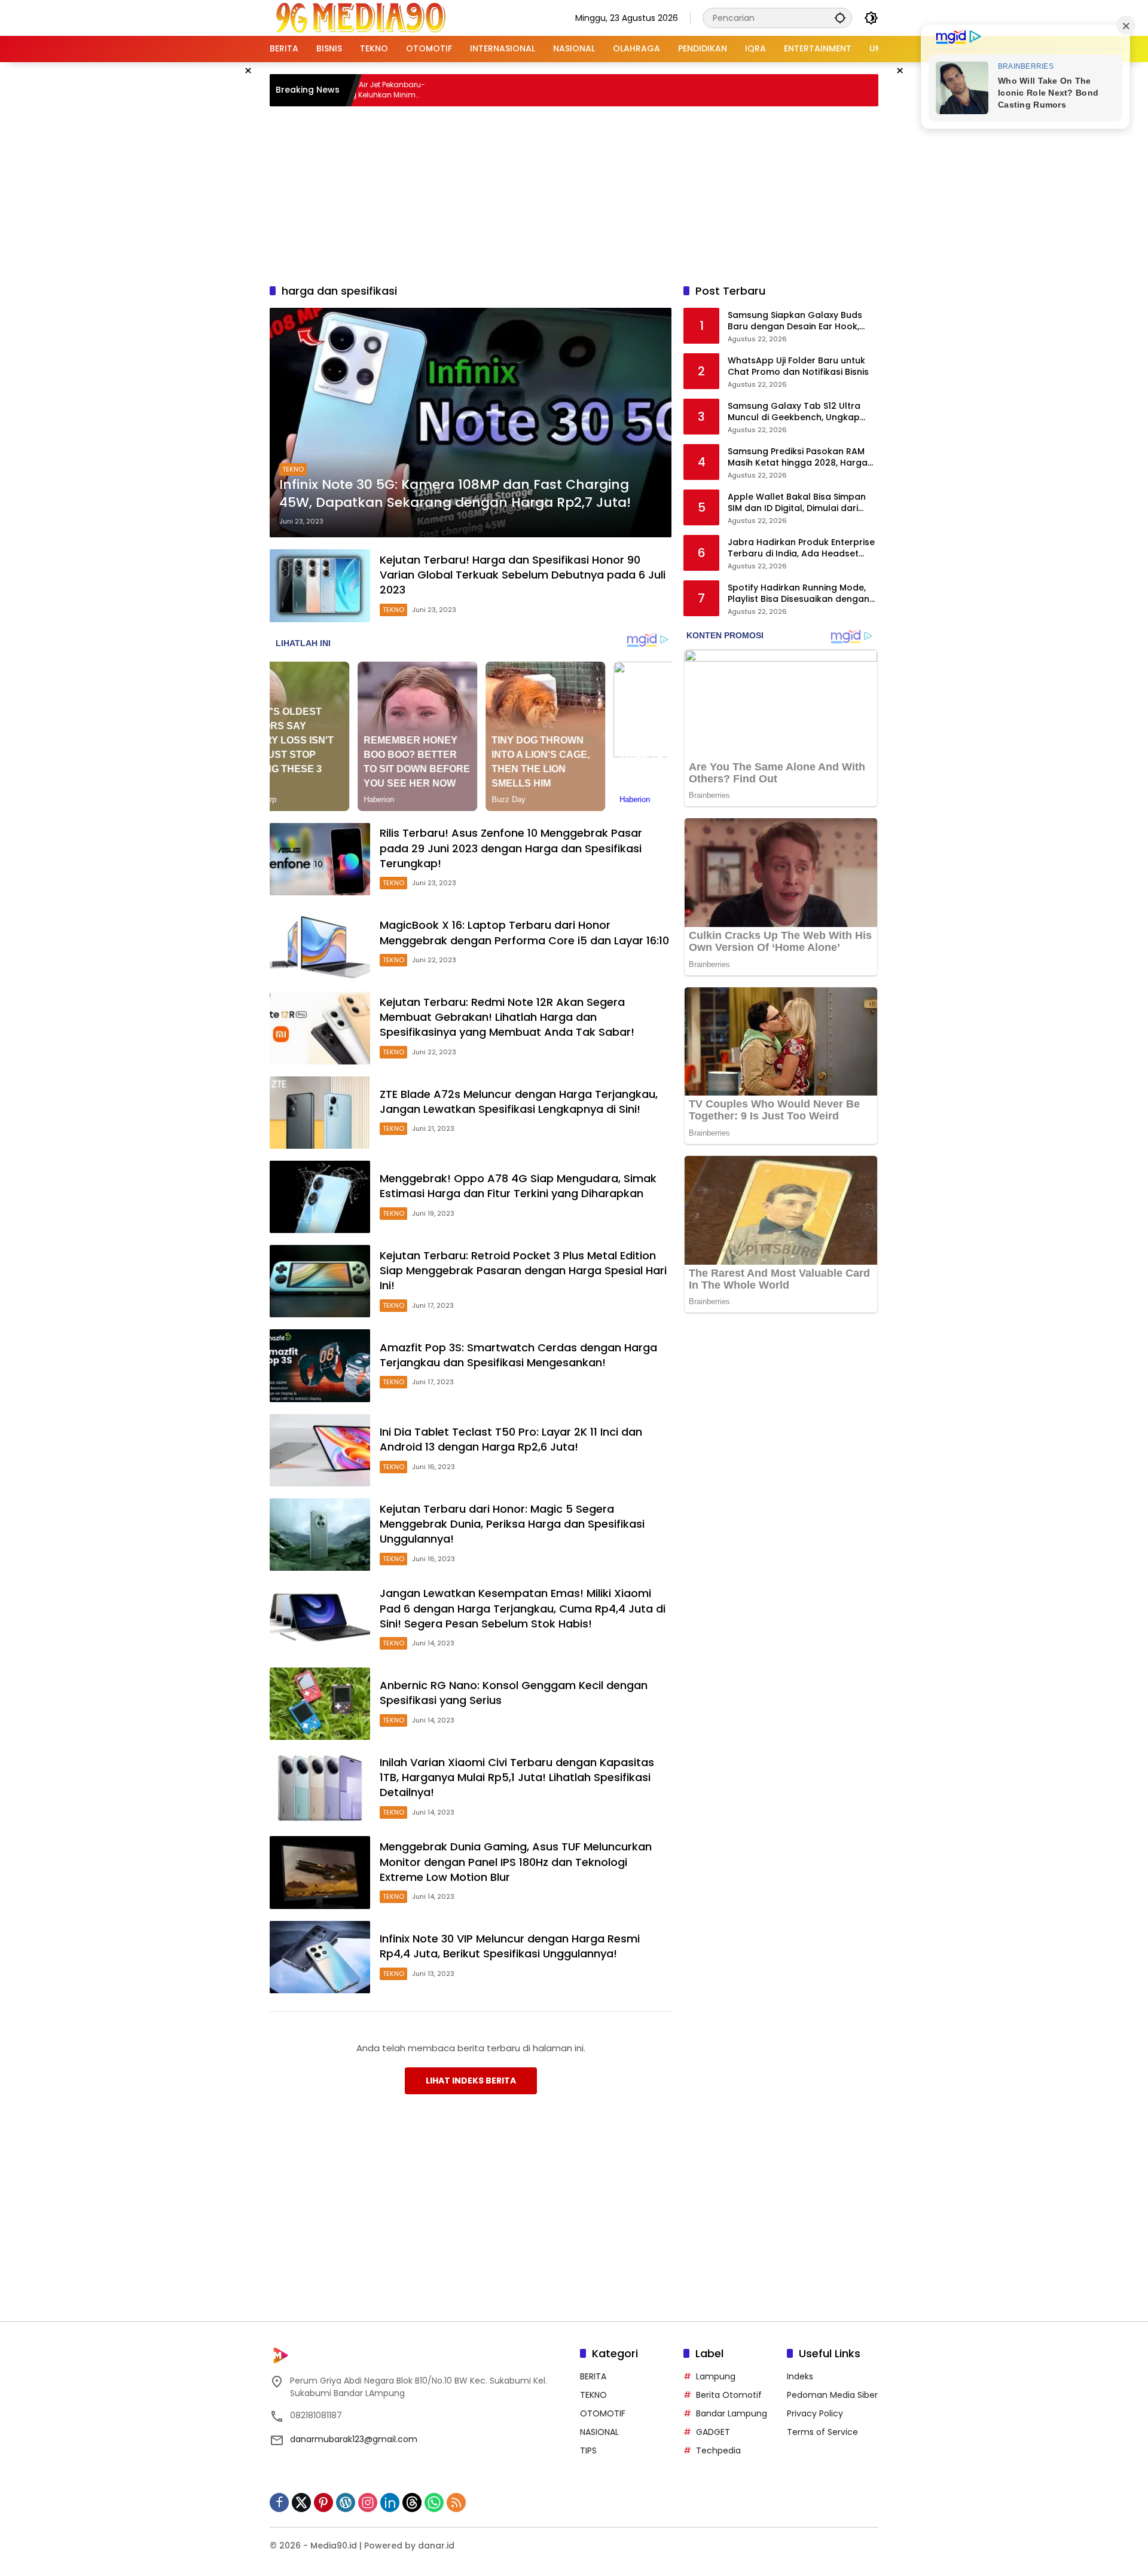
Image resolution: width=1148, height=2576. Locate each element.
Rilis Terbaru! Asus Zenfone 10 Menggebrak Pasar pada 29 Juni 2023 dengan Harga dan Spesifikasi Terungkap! (511, 848)
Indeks (800, 2376)
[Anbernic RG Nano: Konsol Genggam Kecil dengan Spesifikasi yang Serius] (320, 1704)
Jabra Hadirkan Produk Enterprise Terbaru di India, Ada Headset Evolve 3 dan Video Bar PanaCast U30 (801, 548)
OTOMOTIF (603, 2413)
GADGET (713, 2432)
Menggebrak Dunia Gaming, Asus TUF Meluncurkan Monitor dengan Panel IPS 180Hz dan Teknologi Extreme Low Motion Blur (516, 1861)
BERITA (593, 2376)
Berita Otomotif (729, 2395)
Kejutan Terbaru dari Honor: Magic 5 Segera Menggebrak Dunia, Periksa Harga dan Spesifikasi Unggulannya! (512, 1524)
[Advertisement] (574, 193)
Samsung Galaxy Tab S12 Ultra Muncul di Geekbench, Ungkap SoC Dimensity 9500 (794, 412)
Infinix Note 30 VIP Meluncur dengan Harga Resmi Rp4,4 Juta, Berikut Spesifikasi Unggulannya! (510, 1946)
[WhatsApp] (434, 2502)
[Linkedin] (390, 2502)
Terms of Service (822, 2432)
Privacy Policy (815, 2413)
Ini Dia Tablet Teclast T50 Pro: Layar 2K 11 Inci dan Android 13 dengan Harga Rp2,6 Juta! (511, 1439)
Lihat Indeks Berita (471, 2081)
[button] (840, 18)
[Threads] (412, 2502)
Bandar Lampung (732, 2413)
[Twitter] (301, 2502)
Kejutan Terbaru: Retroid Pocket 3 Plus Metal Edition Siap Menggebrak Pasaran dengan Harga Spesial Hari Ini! (523, 1270)
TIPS (588, 2450)
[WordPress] (346, 2502)
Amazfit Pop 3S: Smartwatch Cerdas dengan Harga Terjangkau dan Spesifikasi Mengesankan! (518, 1355)
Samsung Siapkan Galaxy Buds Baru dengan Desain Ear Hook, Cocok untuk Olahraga (795, 321)
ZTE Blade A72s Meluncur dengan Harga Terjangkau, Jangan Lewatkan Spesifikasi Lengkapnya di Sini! (519, 1102)
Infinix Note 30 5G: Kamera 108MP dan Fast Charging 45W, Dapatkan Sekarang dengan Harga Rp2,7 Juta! (455, 494)
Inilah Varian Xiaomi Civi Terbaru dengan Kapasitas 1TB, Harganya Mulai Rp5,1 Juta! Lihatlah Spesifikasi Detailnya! (517, 1777)
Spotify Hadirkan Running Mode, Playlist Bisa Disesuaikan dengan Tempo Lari (799, 594)
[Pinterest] (323, 2502)
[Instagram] (368, 2502)
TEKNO (293, 469)
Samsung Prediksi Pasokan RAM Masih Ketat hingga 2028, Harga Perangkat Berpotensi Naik (798, 458)
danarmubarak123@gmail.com (354, 2439)
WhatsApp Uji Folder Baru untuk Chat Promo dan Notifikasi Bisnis (798, 367)
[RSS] (456, 2502)
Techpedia (718, 2450)
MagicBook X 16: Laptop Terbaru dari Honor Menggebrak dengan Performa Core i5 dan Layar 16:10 (524, 932)
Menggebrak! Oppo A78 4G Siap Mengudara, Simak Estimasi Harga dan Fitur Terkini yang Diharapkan (518, 1186)
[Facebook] (279, 2502)
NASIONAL (599, 2432)
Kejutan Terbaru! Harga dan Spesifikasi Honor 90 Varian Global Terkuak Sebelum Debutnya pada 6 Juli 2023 (523, 575)
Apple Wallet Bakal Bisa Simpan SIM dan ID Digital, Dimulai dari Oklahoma (797, 503)
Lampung (716, 2376)
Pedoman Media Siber (832, 2395)
